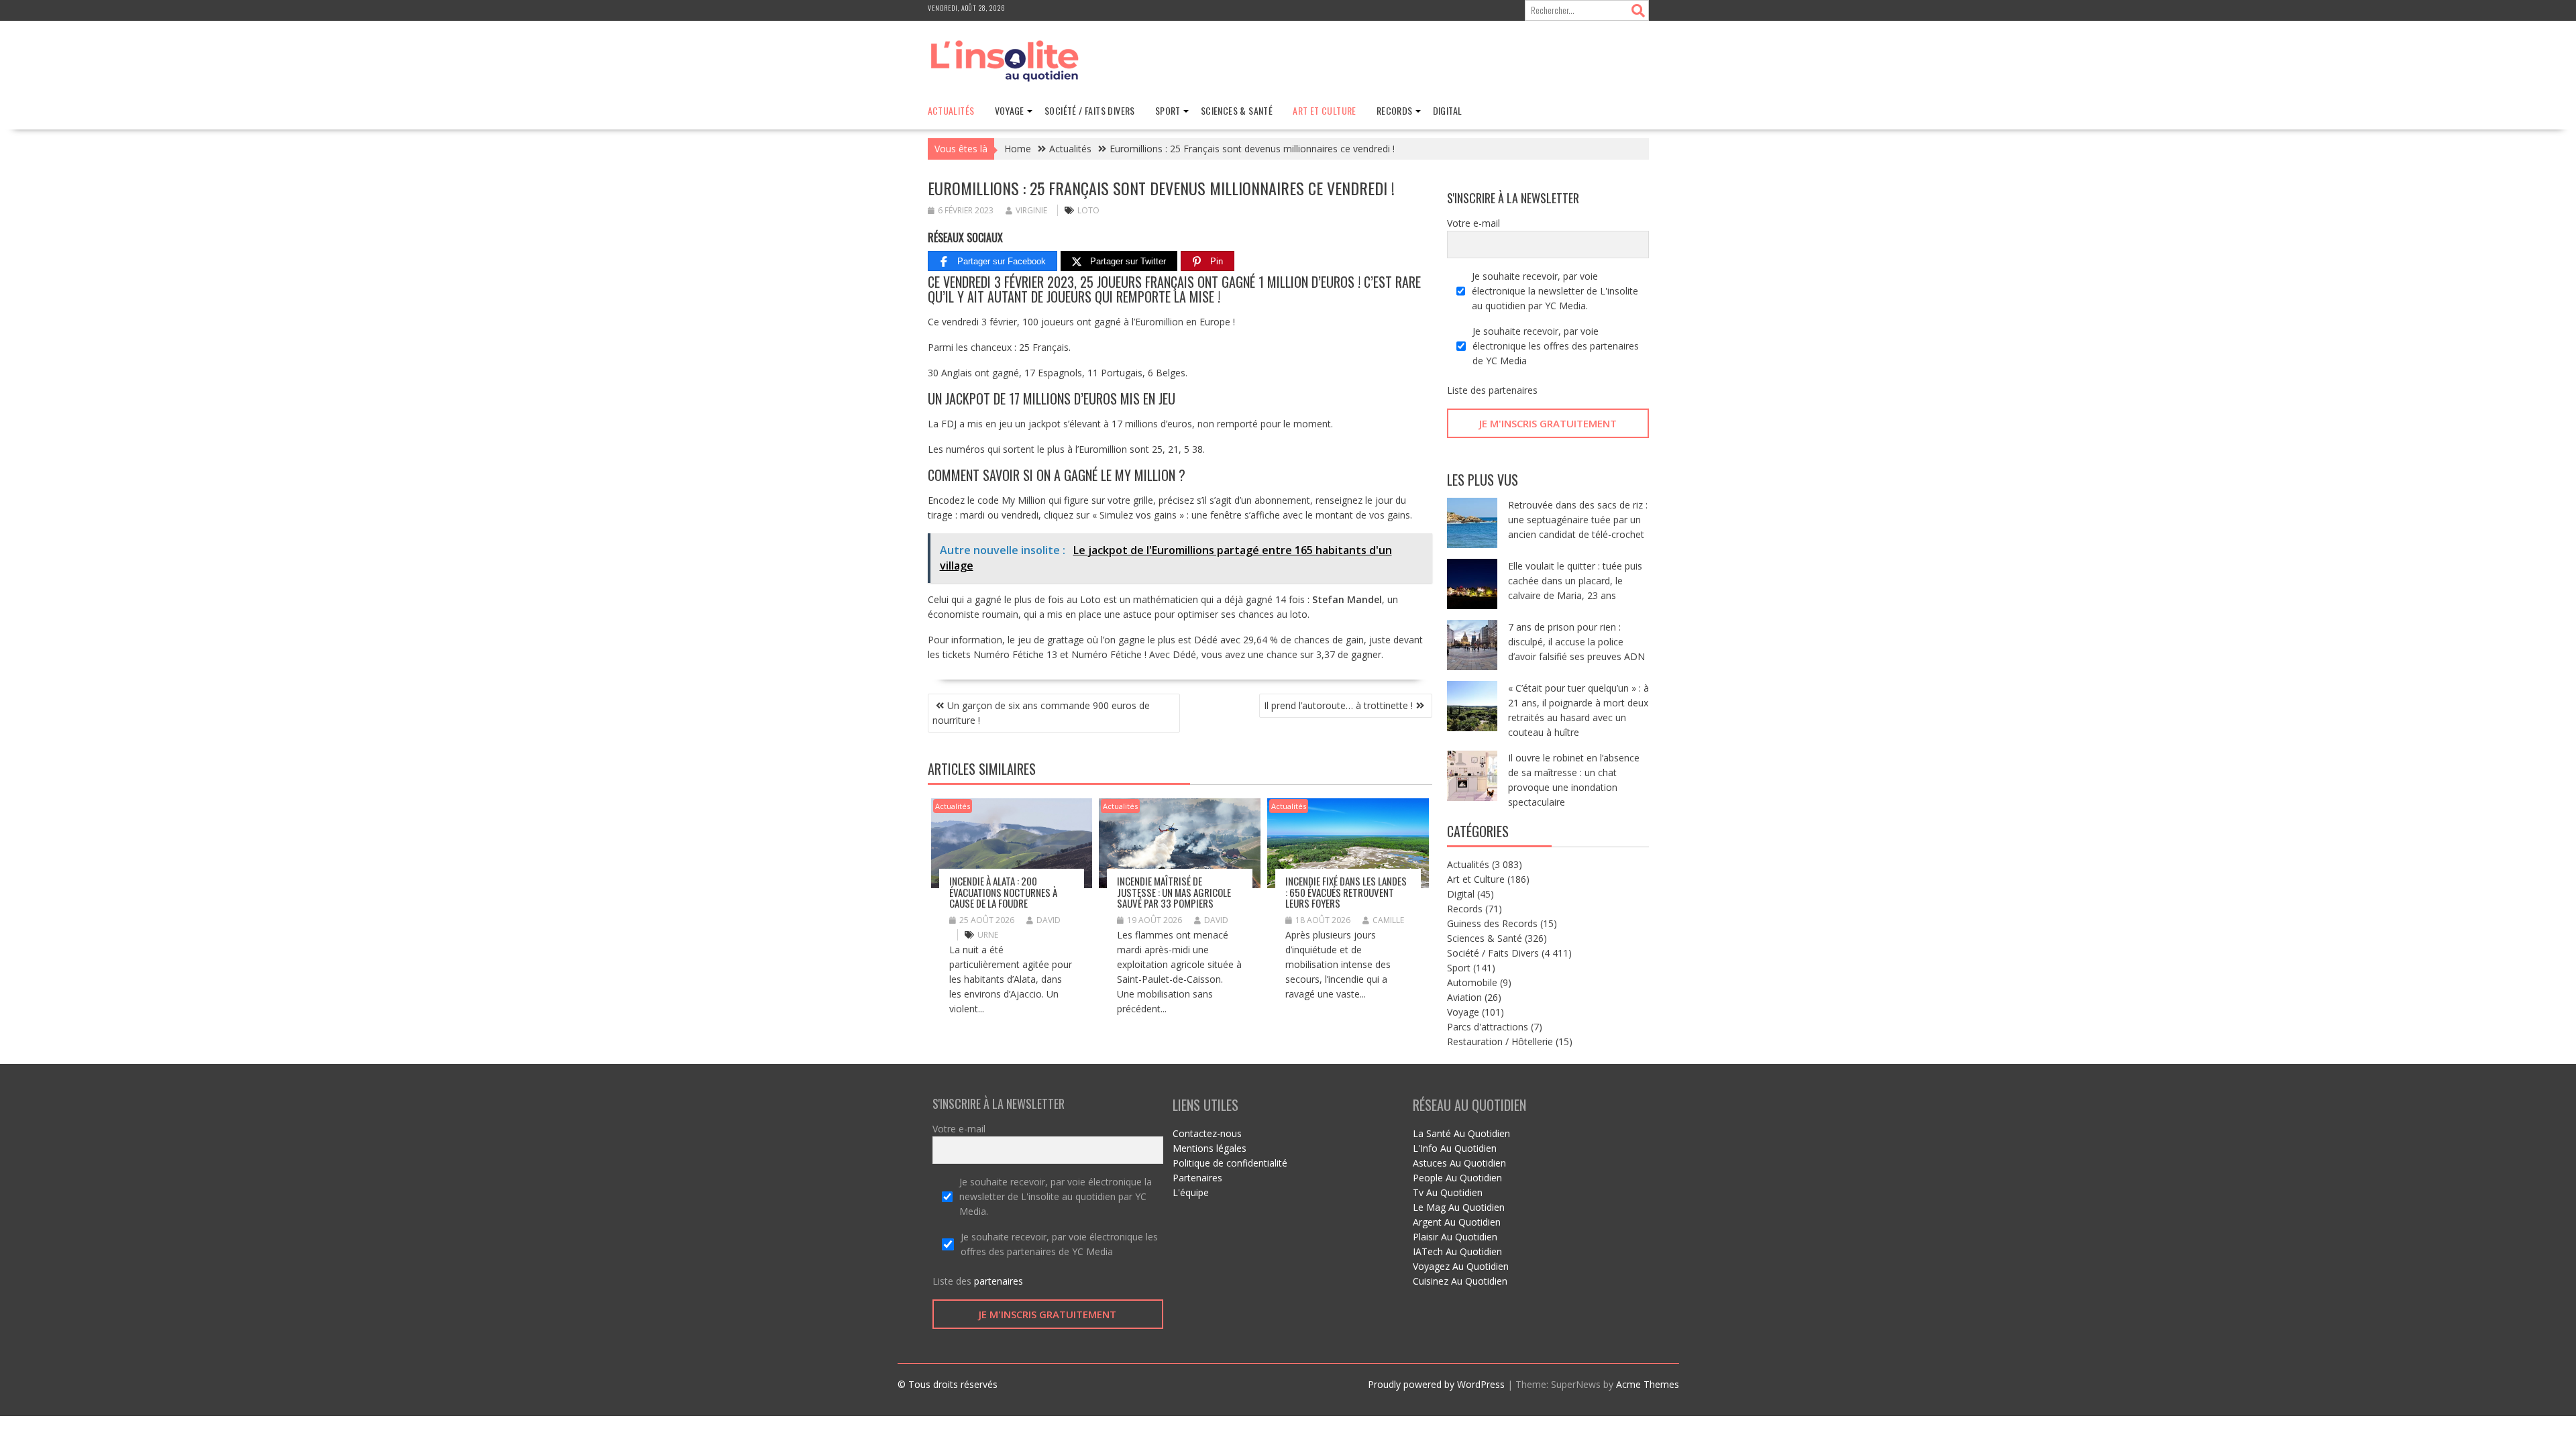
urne (988, 935)
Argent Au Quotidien (1457, 1222)
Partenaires (1197, 1178)
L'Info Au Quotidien (1455, 1148)
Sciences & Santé (1237, 110)
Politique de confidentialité (1230, 1163)
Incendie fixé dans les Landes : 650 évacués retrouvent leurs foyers (1346, 892)
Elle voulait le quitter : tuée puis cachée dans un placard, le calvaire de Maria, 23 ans (1575, 581)
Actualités (951, 110)
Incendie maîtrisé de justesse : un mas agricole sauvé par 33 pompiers (1174, 892)
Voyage (1010, 110)
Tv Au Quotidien (1448, 1192)
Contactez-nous (1207, 1133)
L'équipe (1191, 1192)
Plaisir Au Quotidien (1455, 1237)
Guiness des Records (1492, 923)
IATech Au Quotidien (1457, 1251)
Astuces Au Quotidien (1459, 1163)
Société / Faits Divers (1090, 110)
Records (1395, 110)
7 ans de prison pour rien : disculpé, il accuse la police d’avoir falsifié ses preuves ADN (1576, 642)
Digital (1448, 110)
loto (1088, 210)
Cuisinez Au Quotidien (1460, 1281)
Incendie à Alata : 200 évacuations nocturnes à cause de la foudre (1003, 892)
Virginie (1031, 210)
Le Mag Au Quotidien (1459, 1207)
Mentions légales (1210, 1148)
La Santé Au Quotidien (1461, 1133)
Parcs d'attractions (1488, 1027)
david (1049, 920)
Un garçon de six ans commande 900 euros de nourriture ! (1041, 713)
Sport (1168, 110)
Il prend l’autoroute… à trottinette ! (1338, 705)
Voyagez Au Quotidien (1461, 1266)
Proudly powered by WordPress (1436, 1384)
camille (1388, 920)
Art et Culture (1325, 110)
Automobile (1472, 982)
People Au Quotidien (1457, 1178)
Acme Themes (1648, 1384)
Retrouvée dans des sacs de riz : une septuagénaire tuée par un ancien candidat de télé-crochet (1578, 520)
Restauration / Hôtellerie (1500, 1041)
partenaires (1513, 390)
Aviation (1464, 997)
